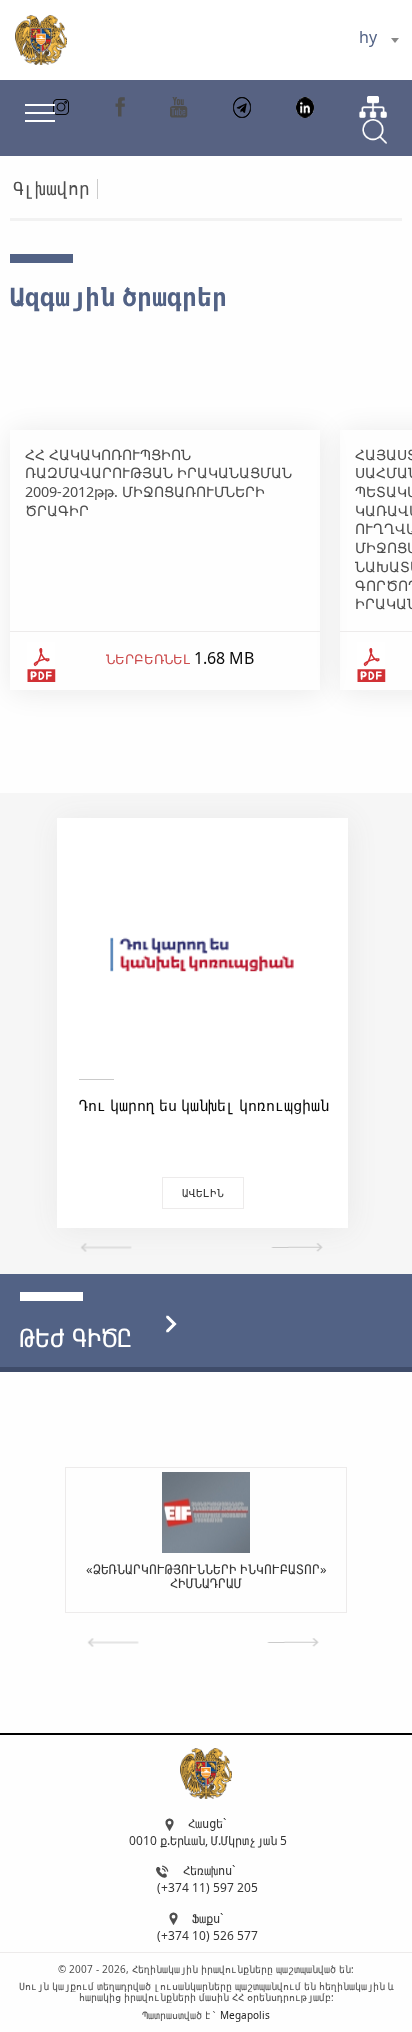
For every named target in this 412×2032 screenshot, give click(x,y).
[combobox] (378, 40)
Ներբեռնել (148, 659)
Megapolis (245, 2015)
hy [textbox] (368, 37)
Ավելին (203, 1192)
